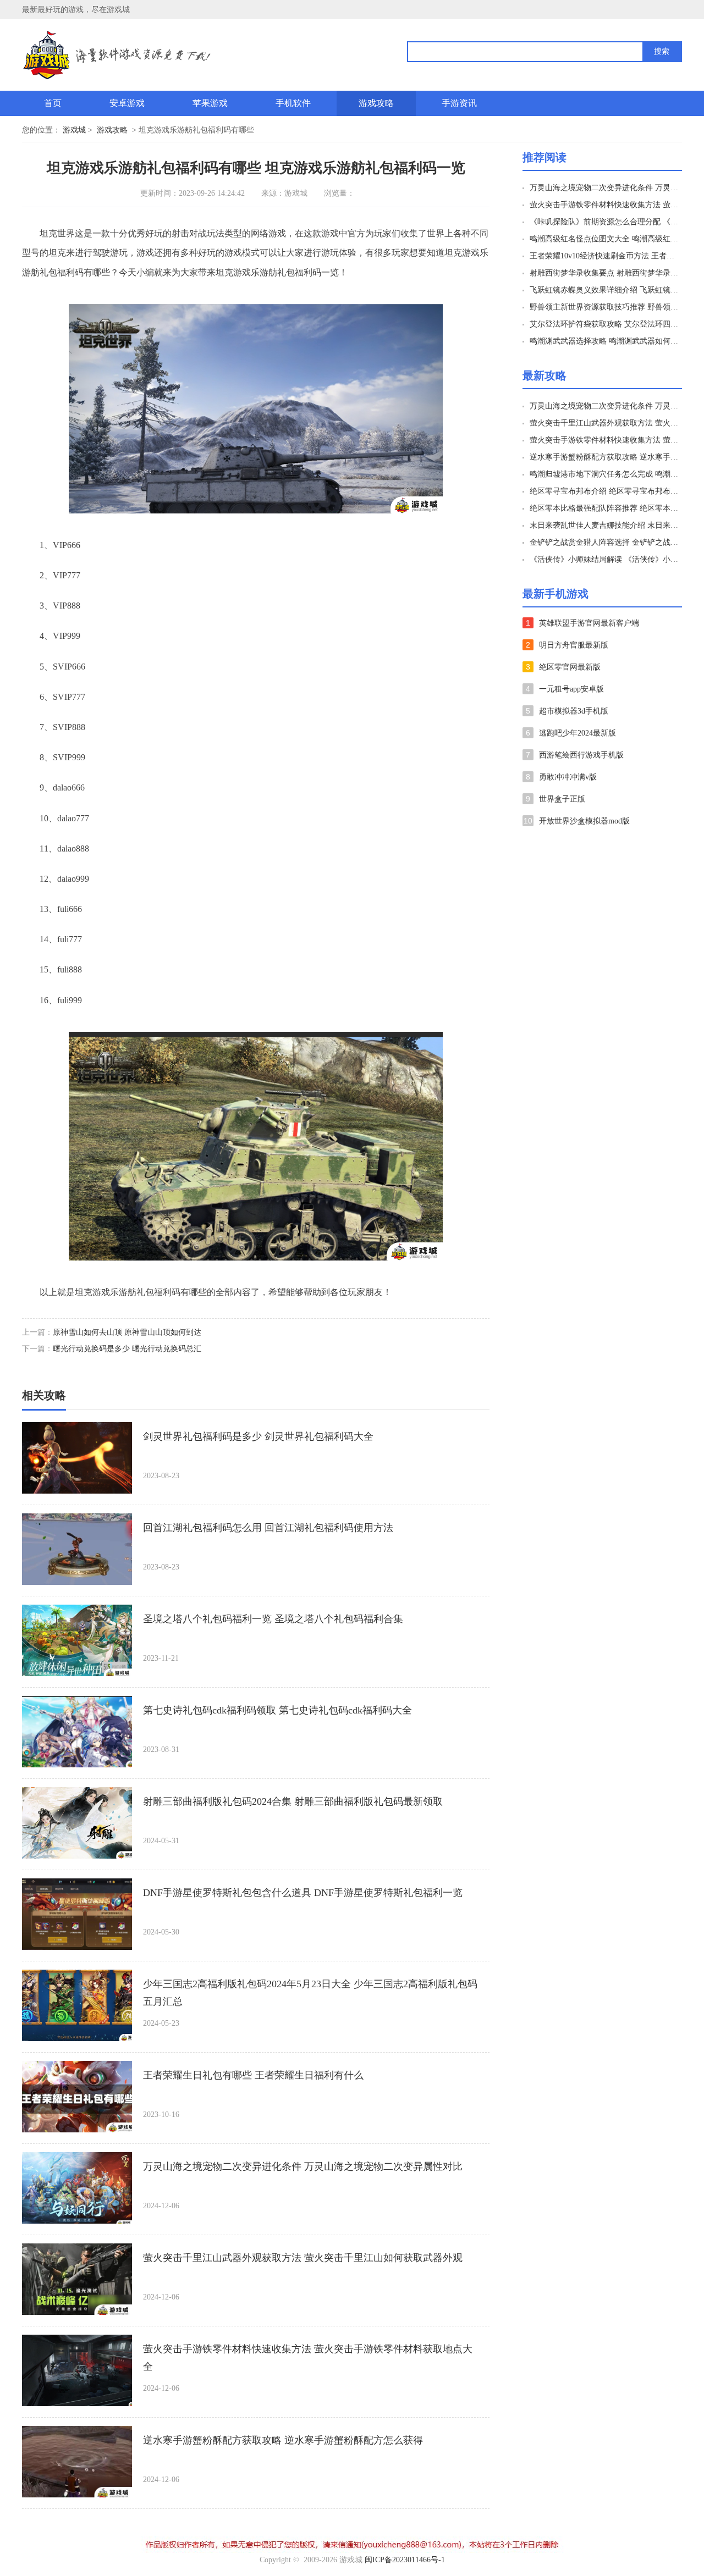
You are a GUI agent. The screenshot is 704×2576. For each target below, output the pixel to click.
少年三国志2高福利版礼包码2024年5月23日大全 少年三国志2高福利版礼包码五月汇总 (310, 1993)
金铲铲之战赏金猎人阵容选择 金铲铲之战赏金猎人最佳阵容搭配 (604, 542)
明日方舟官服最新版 (574, 645)
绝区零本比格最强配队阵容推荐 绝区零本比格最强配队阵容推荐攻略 (604, 508)
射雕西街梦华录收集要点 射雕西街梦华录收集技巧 (604, 273)
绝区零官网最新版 (570, 667)
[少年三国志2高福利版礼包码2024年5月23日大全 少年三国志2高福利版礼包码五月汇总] (77, 2005)
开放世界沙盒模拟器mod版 (584, 821)
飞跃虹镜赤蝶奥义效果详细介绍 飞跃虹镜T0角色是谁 (604, 290)
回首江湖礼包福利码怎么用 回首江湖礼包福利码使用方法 (268, 1528)
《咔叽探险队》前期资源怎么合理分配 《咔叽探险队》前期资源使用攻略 (604, 222)
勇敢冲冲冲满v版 (568, 777)
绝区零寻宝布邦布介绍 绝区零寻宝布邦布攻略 (604, 491)
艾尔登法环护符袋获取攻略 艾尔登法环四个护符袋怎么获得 (604, 324)
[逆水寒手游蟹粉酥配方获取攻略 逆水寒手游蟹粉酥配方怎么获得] (77, 2462)
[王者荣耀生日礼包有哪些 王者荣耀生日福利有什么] (77, 2097)
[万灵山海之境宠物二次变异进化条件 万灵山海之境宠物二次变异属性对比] (77, 2188)
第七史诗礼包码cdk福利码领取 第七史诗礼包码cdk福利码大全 (277, 1710)
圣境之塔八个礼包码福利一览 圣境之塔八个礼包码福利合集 (273, 1619)
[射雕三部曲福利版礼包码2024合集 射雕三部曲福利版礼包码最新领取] (77, 1823)
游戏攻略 (376, 103)
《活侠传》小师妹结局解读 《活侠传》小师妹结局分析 (604, 559)
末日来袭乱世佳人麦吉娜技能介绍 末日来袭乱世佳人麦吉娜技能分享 (604, 525)
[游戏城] (159, 55)
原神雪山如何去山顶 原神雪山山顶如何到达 (127, 1332)
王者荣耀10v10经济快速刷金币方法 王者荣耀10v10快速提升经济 (604, 256)
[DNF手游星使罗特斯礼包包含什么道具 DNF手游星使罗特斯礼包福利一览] (77, 1914)
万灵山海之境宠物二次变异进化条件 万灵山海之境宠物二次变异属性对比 (303, 2166)
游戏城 (74, 130)
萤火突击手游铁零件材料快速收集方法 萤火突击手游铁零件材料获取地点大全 (308, 2358)
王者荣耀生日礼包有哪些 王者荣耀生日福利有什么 (253, 2075)
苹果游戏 (210, 103)
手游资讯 (459, 103)
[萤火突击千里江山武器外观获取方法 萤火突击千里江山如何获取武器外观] (77, 2279)
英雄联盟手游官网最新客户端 (589, 623)
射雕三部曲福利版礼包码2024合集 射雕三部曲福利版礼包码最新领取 (293, 1801)
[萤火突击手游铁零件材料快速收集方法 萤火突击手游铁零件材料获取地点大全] (77, 2370)
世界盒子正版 (562, 799)
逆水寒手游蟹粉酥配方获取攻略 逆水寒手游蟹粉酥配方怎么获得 (283, 2440)
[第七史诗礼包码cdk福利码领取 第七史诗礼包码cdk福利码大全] (77, 1732)
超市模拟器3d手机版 (574, 711)
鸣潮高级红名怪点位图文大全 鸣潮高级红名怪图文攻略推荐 (604, 239)
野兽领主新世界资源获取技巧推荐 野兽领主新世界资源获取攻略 (604, 307)
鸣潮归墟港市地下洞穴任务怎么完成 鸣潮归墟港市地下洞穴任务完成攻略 (604, 474)
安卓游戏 (127, 103)
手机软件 (293, 103)
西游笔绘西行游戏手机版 (581, 755)
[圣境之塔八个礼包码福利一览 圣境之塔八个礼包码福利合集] (77, 1640)
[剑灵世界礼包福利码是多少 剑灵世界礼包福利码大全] (77, 1458)
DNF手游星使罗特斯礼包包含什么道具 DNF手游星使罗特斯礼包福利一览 (303, 1893)
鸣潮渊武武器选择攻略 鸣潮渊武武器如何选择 (604, 341)
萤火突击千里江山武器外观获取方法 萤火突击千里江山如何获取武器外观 (303, 2258)
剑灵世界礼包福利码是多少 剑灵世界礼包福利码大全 (258, 1436)
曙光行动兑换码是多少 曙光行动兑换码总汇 (127, 1349)
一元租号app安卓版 (571, 689)
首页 (53, 103)
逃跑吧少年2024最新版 (577, 733)
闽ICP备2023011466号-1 (405, 2560)
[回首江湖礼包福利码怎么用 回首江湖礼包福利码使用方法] (77, 1549)
